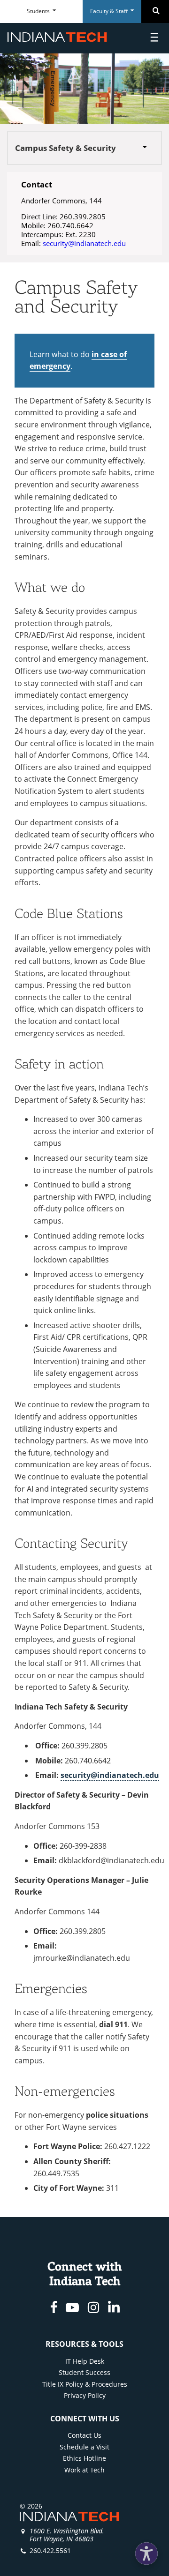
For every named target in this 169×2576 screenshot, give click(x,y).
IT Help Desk (85, 2361)
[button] (146, 2554)
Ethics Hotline (84, 2458)
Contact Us (84, 2435)
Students (39, 11)
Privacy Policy (85, 2395)
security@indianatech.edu (84, 243)
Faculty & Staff (110, 11)
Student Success (84, 2372)
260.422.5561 (50, 2550)
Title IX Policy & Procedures (85, 2384)
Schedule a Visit (84, 2447)
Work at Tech (84, 2470)
